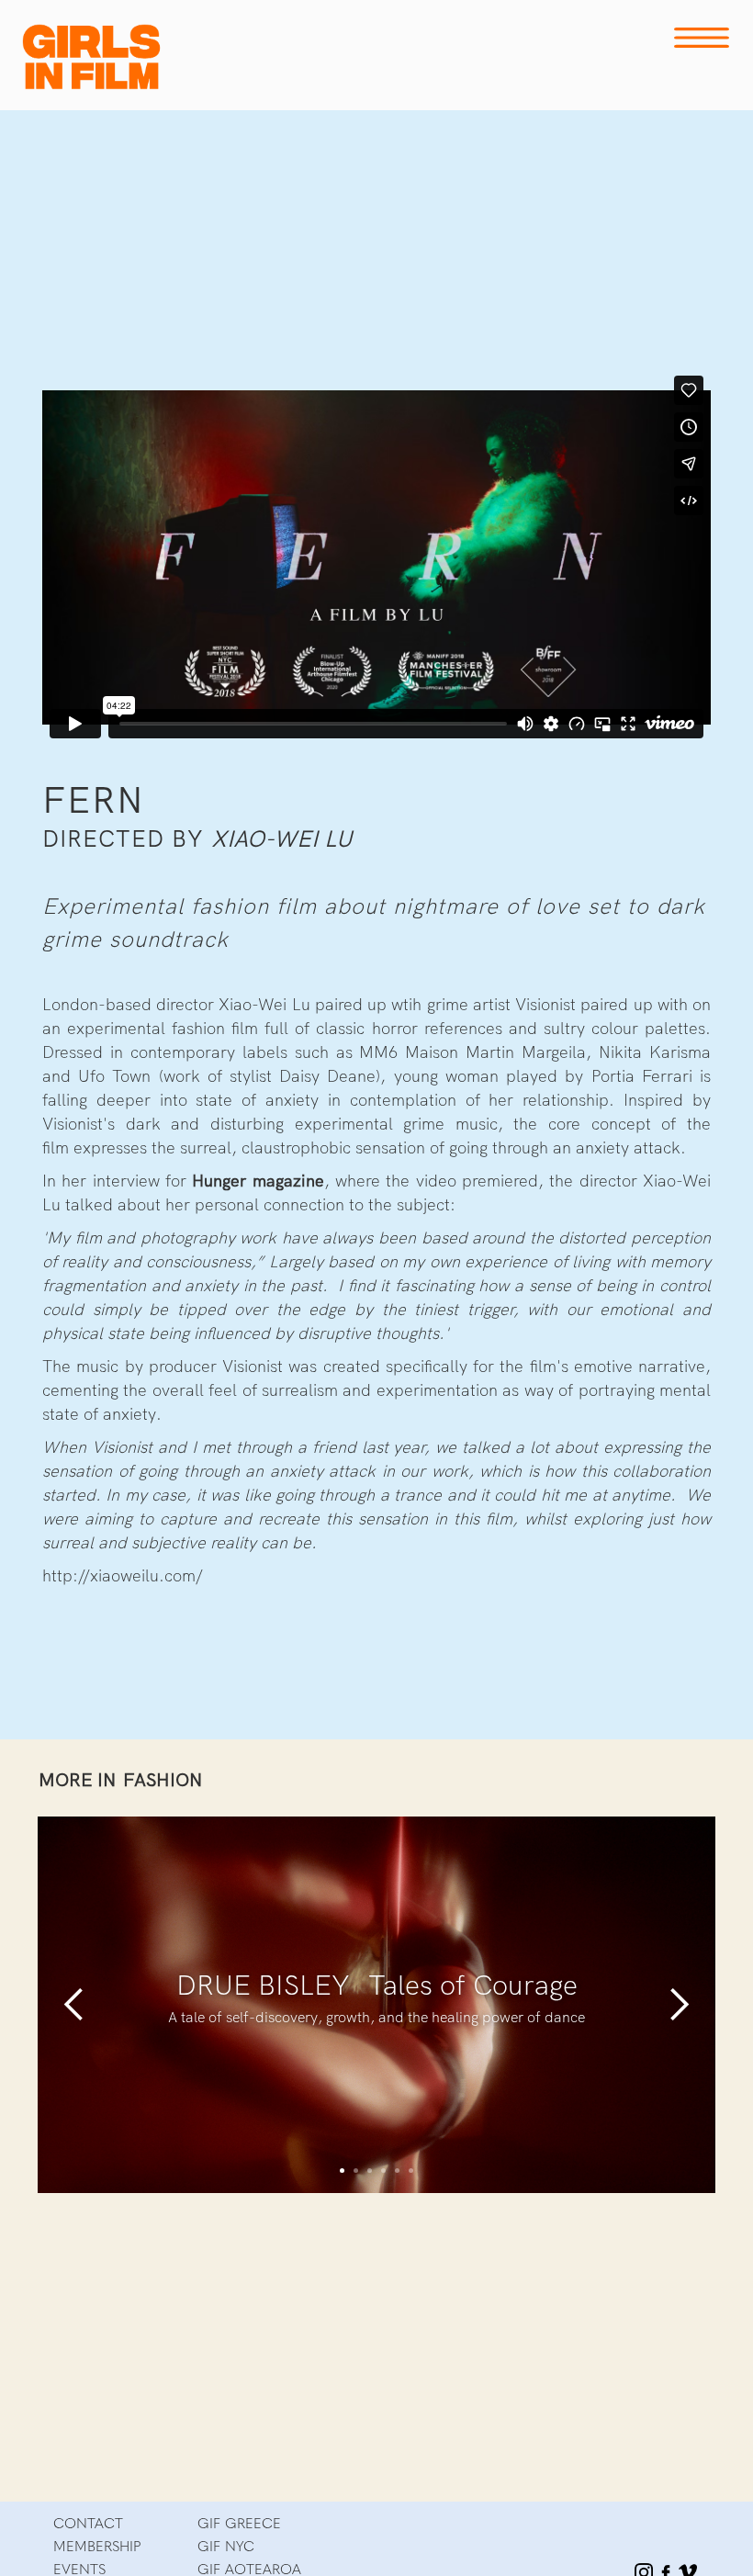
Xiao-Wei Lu (281, 839)
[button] (74, 2005)
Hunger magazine (258, 1181)
